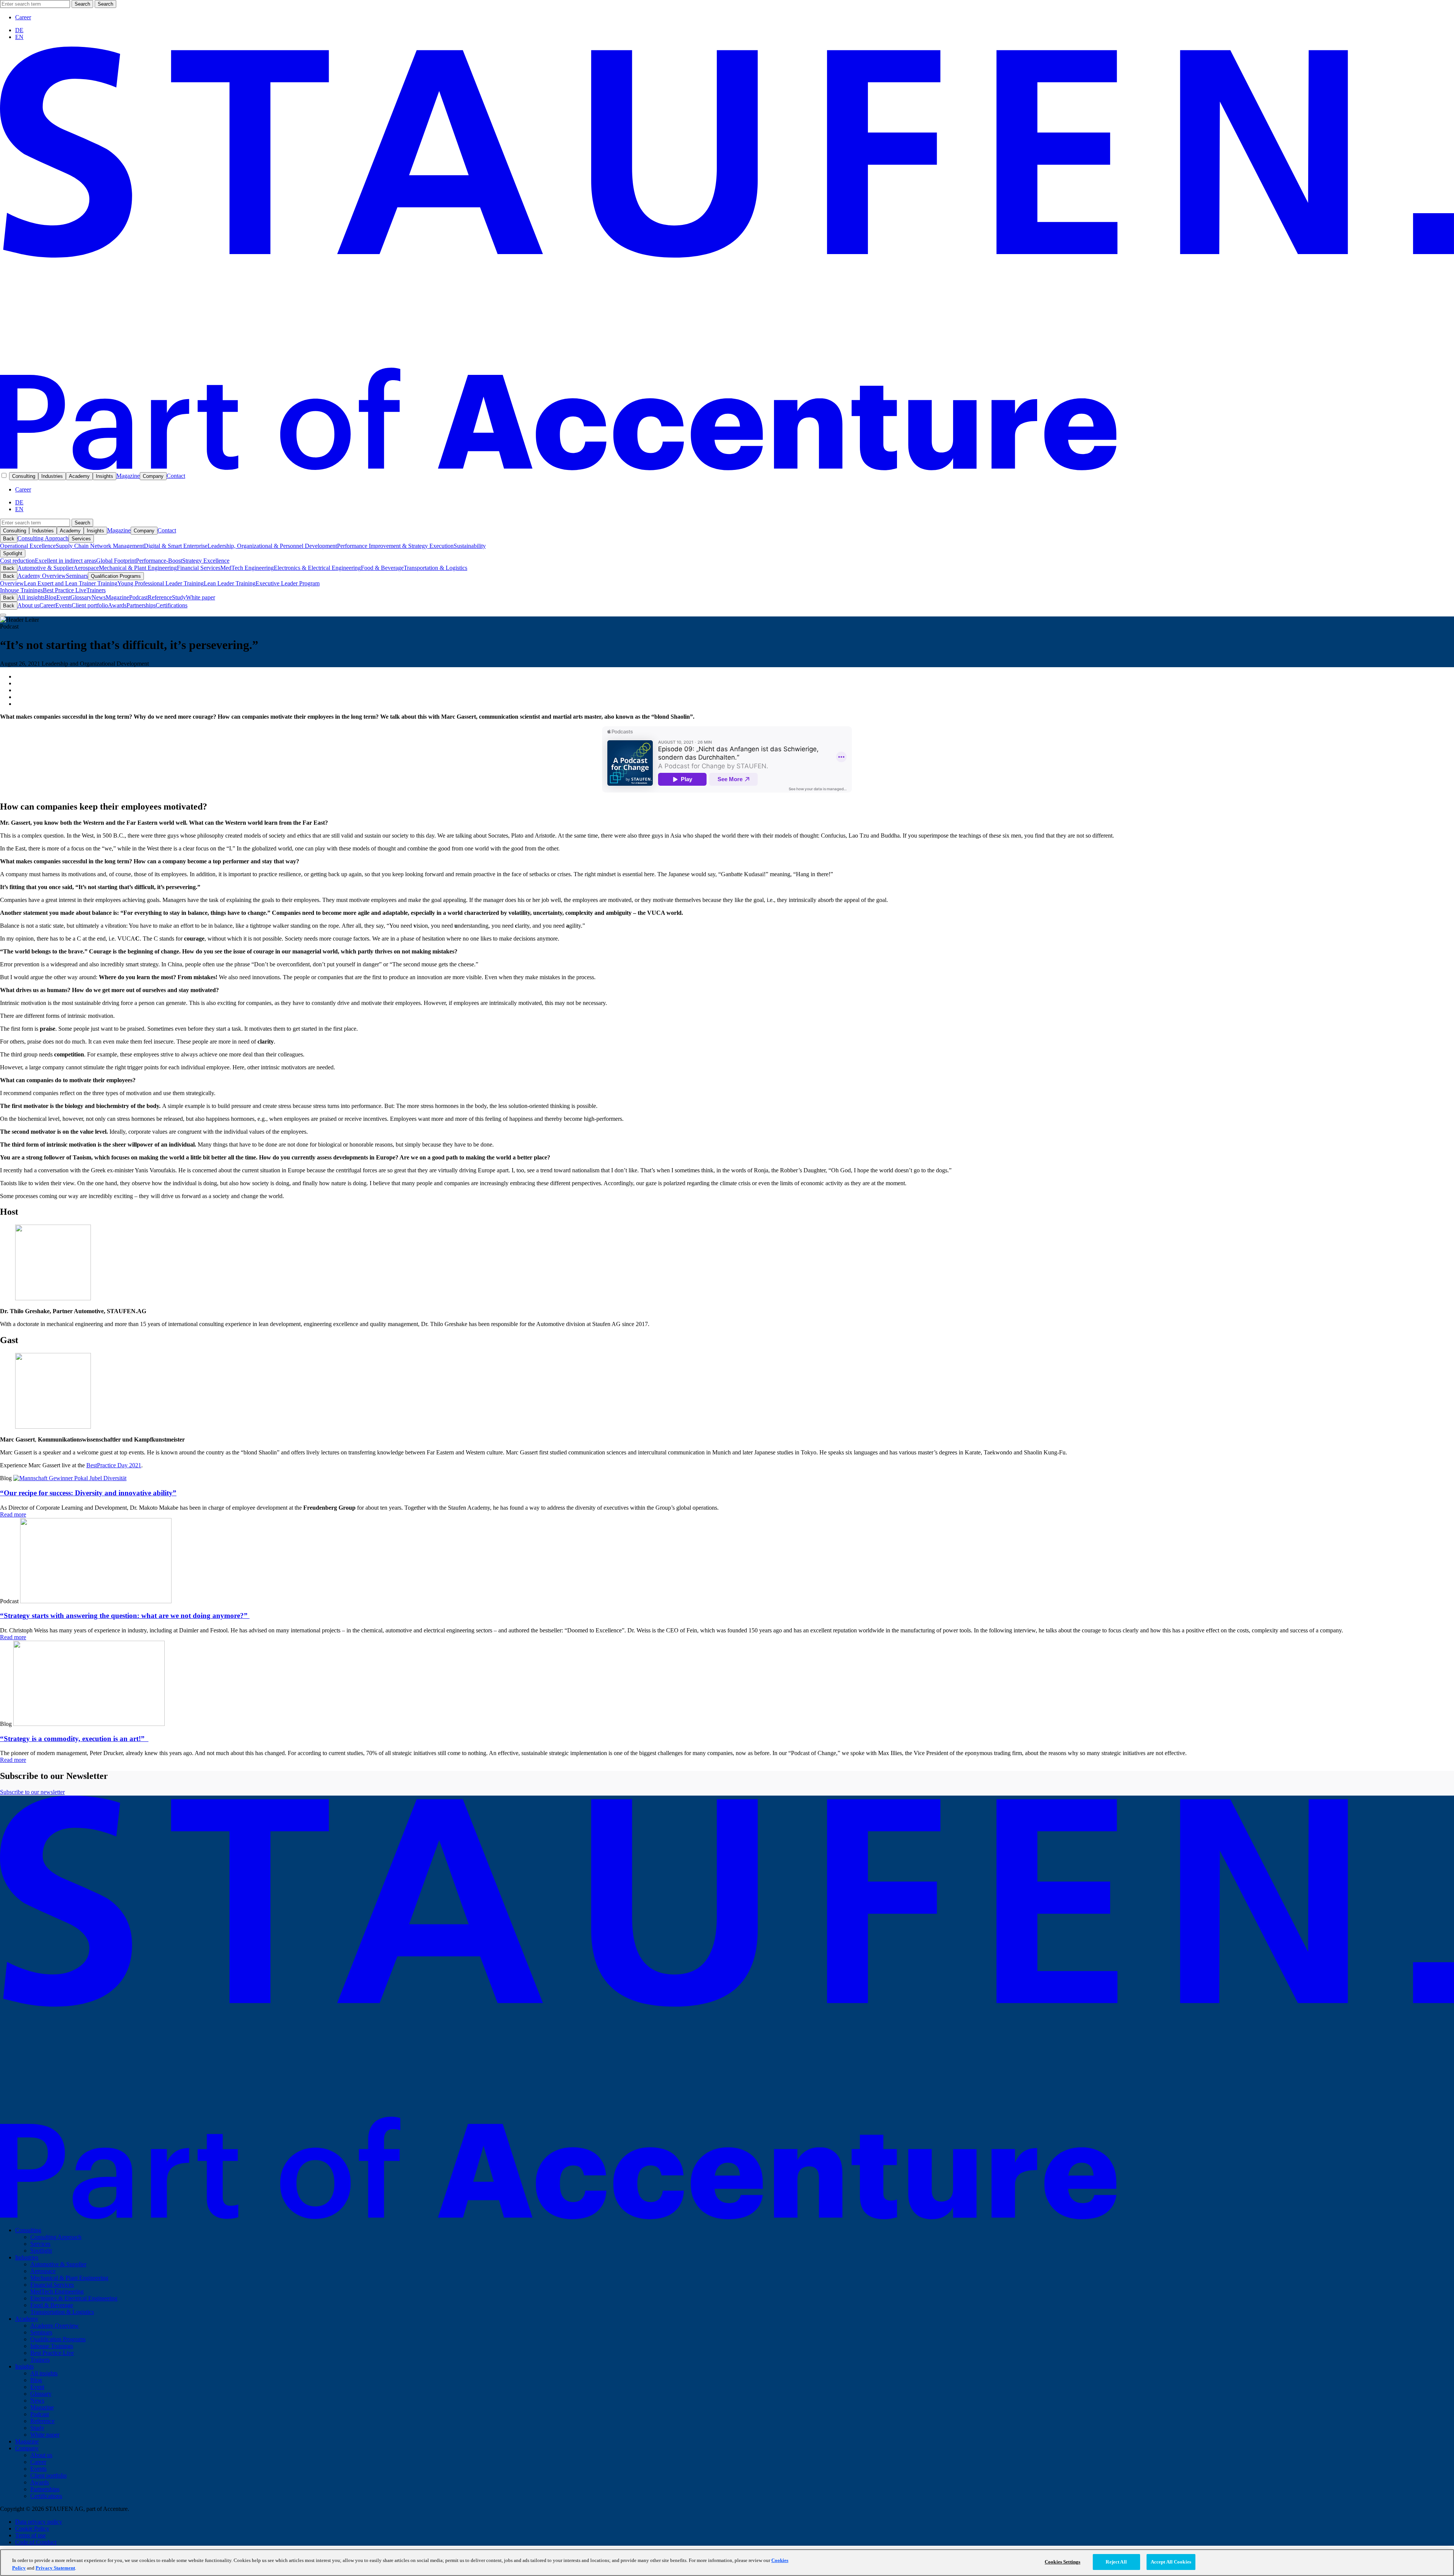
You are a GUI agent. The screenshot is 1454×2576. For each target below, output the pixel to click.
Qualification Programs (116, 576)
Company (153, 476)
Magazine (128, 476)
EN (19, 37)
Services (81, 539)
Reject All (1116, 2562)
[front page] (727, 468)
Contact (176, 476)
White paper (200, 597)
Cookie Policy (32, 2528)
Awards (117, 605)
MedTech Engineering (247, 568)
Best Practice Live (65, 590)
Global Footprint (116, 561)
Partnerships (141, 605)
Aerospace (86, 568)
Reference (160, 597)
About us (28, 605)
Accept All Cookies (1171, 2562)
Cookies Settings (1062, 2562)
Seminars (77, 576)
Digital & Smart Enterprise (176, 546)
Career (23, 17)
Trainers (96, 590)
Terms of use (30, 2535)
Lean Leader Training (230, 583)
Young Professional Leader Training (161, 583)
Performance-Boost (159, 561)
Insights (105, 476)
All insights (31, 597)
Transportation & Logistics (435, 568)
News (99, 597)
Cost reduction (17, 561)
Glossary (81, 597)
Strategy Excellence (206, 561)
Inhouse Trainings (21, 590)
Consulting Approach (43, 538)
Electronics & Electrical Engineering (317, 568)
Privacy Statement (55, 2568)
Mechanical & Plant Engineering (138, 568)
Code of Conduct (36, 2542)
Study (179, 597)
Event (63, 597)
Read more (13, 1514)
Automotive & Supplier (45, 568)
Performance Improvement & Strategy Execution (395, 546)
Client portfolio (90, 605)
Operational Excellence (28, 546)
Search (82, 4)
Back (9, 539)
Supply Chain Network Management (100, 546)
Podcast (138, 597)
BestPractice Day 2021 (114, 1465)
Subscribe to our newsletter (32, 1792)
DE (19, 30)
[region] (727, 2563)
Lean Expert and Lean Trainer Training (71, 583)
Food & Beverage (382, 568)
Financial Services (199, 568)
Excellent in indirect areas (66, 561)
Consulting (24, 476)
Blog (51, 597)
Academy (79, 476)
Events (63, 605)
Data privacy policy (39, 2522)
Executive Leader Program (288, 583)
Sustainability (470, 546)
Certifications (172, 605)
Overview (12, 583)
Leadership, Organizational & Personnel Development (272, 546)
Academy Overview (42, 576)
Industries (52, 476)
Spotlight (13, 553)
